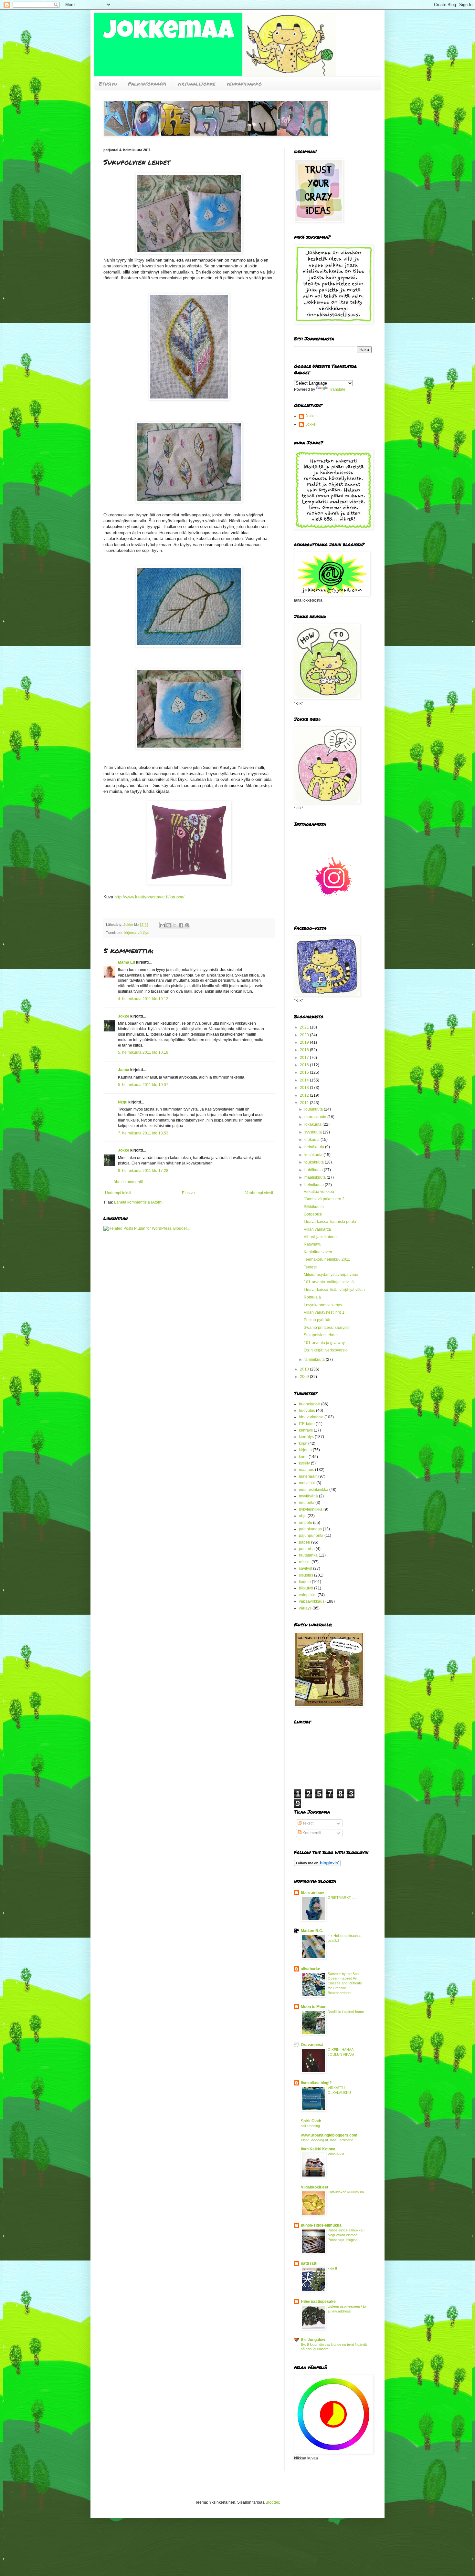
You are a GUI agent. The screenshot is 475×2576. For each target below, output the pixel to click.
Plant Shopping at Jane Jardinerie (327, 2140)
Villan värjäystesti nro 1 (324, 1312)
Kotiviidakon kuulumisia (346, 2192)
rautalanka (308, 1555)
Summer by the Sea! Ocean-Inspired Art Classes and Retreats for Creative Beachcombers (345, 1983)
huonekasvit (310, 1404)
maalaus (306, 1470)
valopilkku (308, 1595)
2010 (305, 1369)
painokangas (310, 1529)
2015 (305, 1072)
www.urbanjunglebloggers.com (329, 2135)
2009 (305, 1377)
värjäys (143, 933)
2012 (305, 1095)
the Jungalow (313, 2340)
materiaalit (308, 1476)
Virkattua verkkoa (319, 1192)
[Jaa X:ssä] (175, 925)
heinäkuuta (315, 1147)
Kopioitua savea (318, 1252)
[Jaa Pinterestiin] (187, 925)
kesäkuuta (314, 1155)
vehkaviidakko (244, 83)
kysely (304, 1463)
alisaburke (311, 1969)
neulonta (307, 1503)
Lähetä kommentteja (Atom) (138, 1202)
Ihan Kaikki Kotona (318, 2149)
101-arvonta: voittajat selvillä (329, 1282)
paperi (305, 1542)
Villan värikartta (317, 1229)
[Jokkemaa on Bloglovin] (317, 1865)
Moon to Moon (314, 2007)
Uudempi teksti (118, 1193)
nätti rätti (309, 2263)
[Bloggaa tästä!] (169, 925)
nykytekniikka (311, 1509)
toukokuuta (315, 1162)
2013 (305, 1088)
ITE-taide (307, 1424)
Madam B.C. (312, 1931)
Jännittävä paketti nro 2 (324, 1199)
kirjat (303, 1443)
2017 (305, 1058)
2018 (305, 1050)
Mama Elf (127, 962)
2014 (305, 1080)
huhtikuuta (314, 1170)
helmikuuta (315, 1185)
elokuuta (312, 1140)
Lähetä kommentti (127, 1182)
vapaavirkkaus (312, 1601)
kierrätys (306, 1437)
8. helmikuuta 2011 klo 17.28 (143, 1171)
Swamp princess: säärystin (327, 1328)
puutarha (307, 1549)
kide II (332, 2268)
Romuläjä (312, 1297)
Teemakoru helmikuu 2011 (327, 1259)
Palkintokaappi (147, 83)
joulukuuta (314, 1109)
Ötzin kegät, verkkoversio (326, 1350)
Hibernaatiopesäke (318, 2302)
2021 (305, 1027)
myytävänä (308, 1496)
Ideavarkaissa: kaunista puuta (330, 1222)
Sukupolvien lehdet (321, 1335)
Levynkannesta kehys (323, 1305)
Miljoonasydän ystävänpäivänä (331, 1275)
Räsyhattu (313, 1244)
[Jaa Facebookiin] (181, 925)
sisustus (306, 1575)
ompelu (306, 1523)
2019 (305, 1042)
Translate (337, 389)
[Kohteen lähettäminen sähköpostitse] (163, 925)
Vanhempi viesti (259, 1193)
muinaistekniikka (314, 1490)
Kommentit (311, 1833)
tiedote (305, 1582)
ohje (303, 1516)
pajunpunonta (311, 1536)
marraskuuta (316, 1117)
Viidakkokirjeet (315, 2187)
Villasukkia (336, 2154)
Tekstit (307, 1823)
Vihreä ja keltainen (320, 1237)
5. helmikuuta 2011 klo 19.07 (143, 1085)
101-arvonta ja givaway (324, 1343)
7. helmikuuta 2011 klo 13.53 (143, 1133)
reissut (305, 1562)
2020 (305, 1035)
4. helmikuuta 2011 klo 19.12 (143, 999)
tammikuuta (315, 1360)
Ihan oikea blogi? (316, 2083)
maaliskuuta (316, 1177)
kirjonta (130, 933)
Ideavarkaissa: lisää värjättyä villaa (334, 1290)
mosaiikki (307, 1483)
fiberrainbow (312, 1893)
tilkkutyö (306, 1588)
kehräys (306, 1430)
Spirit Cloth (311, 2121)
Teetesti (311, 1267)
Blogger (272, 2502)
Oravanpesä (312, 2045)
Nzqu (123, 1102)
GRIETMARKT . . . (342, 1898)
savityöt (306, 1568)
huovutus (307, 1411)
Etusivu (108, 83)
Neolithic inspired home (346, 2012)
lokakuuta (313, 1124)
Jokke (124, 1016)
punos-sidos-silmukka (321, 2225)
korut (303, 1457)
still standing (310, 2126)
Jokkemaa (169, 33)
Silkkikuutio (314, 1207)
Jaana (124, 1070)
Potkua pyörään (318, 1320)
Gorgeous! (313, 1214)
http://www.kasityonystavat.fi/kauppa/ (149, 897)
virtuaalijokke (196, 83)
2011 (305, 1103)
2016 (305, 1065)
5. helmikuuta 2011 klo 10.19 (143, 1052)
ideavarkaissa (311, 1417)
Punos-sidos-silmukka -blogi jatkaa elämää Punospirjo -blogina (346, 2235)
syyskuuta (314, 1132)
